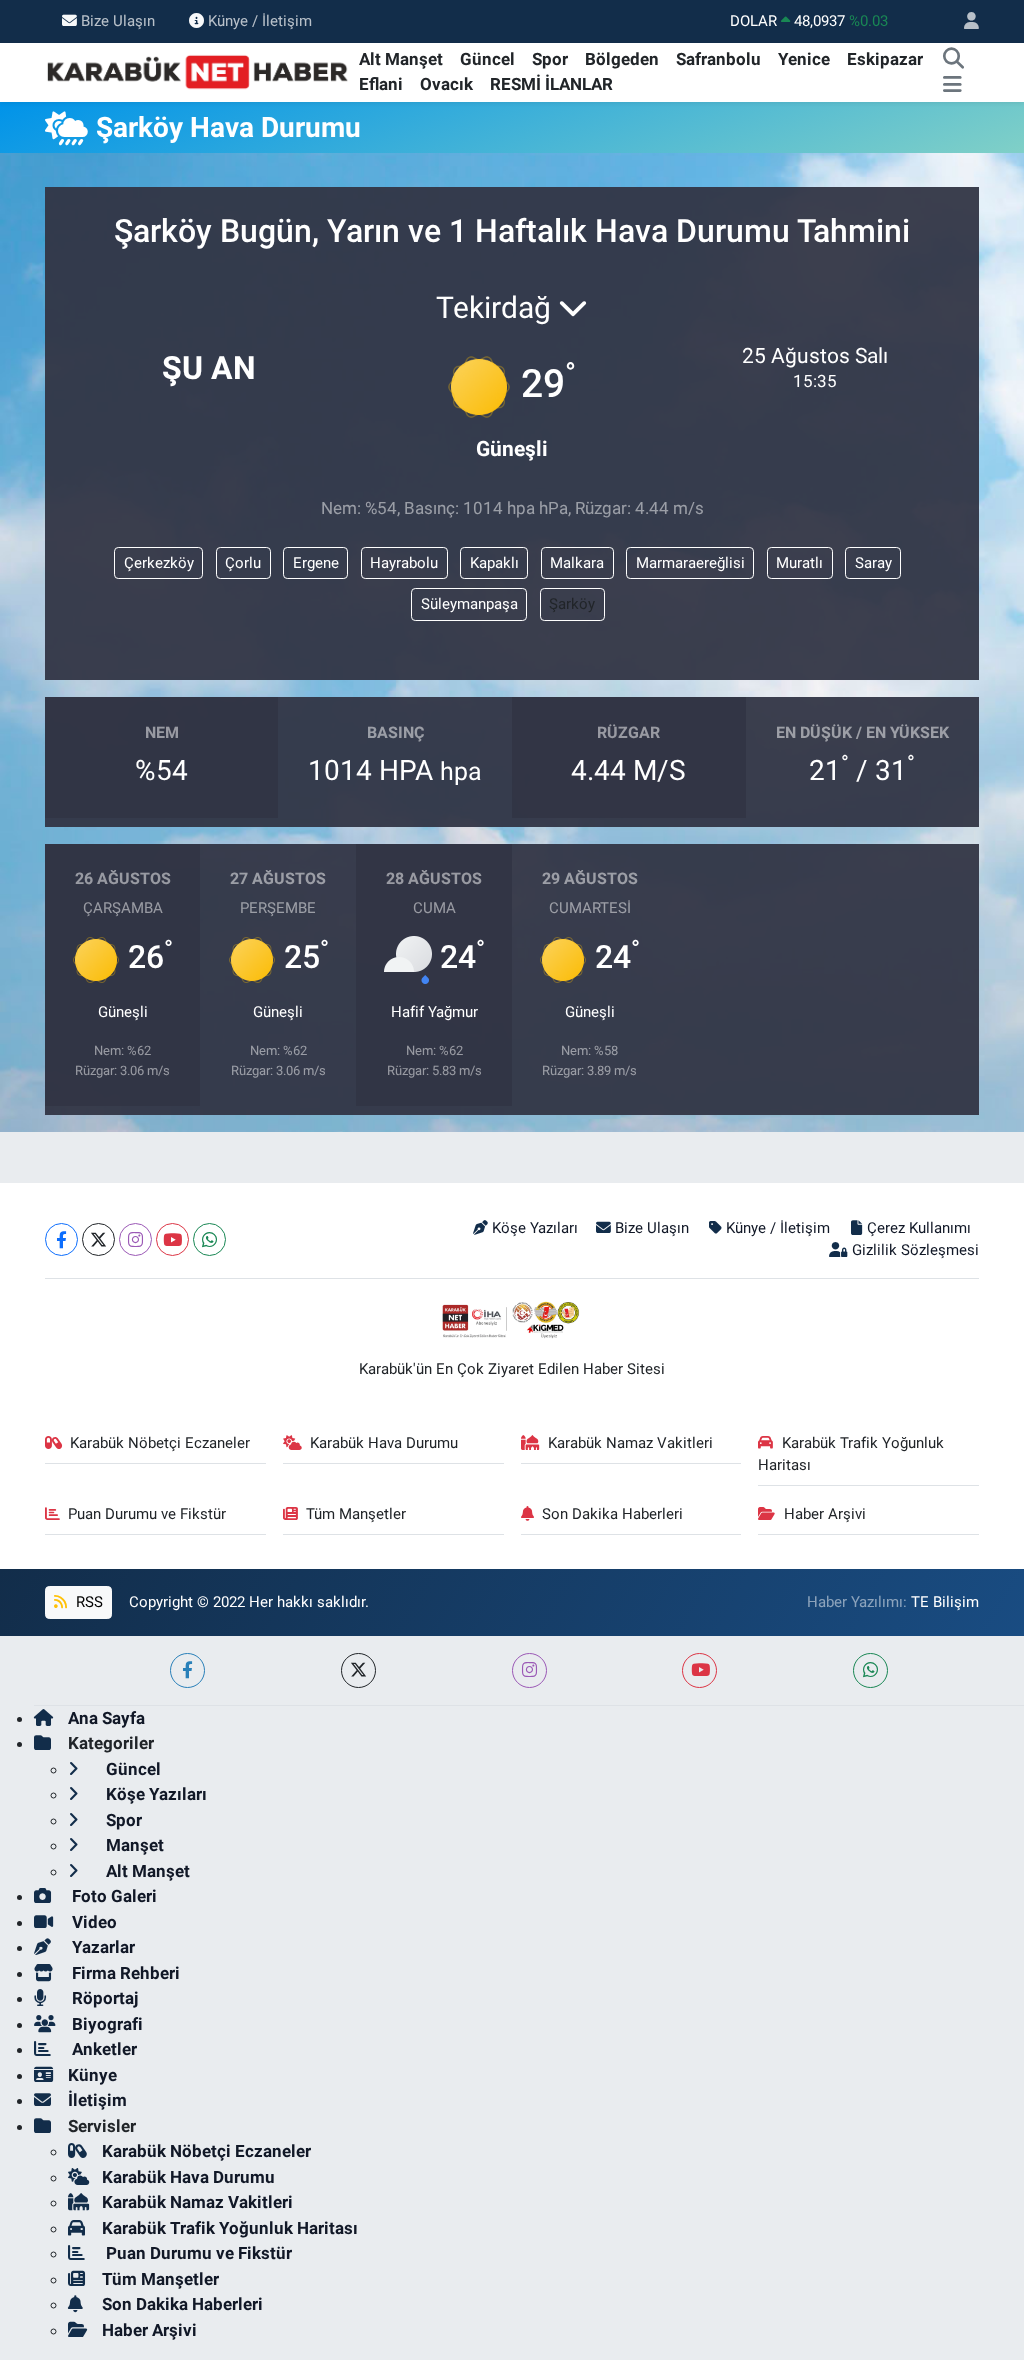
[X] (98, 1239)
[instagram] (529, 1670)
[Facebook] (61, 1239)
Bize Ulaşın (118, 21)
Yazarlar (101, 1947)
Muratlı (799, 563)
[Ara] (953, 60)
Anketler (102, 2049)
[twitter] (358, 1670)
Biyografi (105, 2024)
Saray (873, 563)
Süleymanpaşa (469, 604)
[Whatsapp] (209, 1239)
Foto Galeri (112, 1896)
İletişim (97, 2100)
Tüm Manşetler (356, 1514)
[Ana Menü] (952, 85)
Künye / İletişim (260, 21)
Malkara (577, 563)
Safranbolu (718, 59)
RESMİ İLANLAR (551, 84)
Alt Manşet (401, 59)
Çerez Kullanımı (918, 1228)
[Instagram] (135, 1239)
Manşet (133, 1845)
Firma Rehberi (124, 1973)
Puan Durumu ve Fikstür (147, 1514)
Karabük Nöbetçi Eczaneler (160, 1443)
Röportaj (103, 1998)
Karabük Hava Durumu (384, 1443)
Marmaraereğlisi (690, 563)
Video (92, 1922)
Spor (550, 59)
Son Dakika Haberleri (612, 1514)
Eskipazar (885, 59)
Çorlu (243, 563)
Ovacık (446, 84)
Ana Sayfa (106, 1718)
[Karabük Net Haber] (198, 71)
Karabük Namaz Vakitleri (630, 1443)
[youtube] (699, 1670)
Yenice (804, 59)
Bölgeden (622, 59)
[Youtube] (172, 1239)
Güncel (487, 59)
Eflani (381, 84)
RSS (87, 1602)
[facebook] (187, 1670)
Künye (92, 2075)
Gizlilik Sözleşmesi (915, 1250)
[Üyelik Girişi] (963, 21)
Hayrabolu (404, 563)
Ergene (316, 563)
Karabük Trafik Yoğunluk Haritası (851, 1454)
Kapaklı (494, 563)
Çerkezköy (159, 563)
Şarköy (572, 604)
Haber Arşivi (825, 1514)
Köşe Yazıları (535, 1228)
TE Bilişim (945, 1602)
